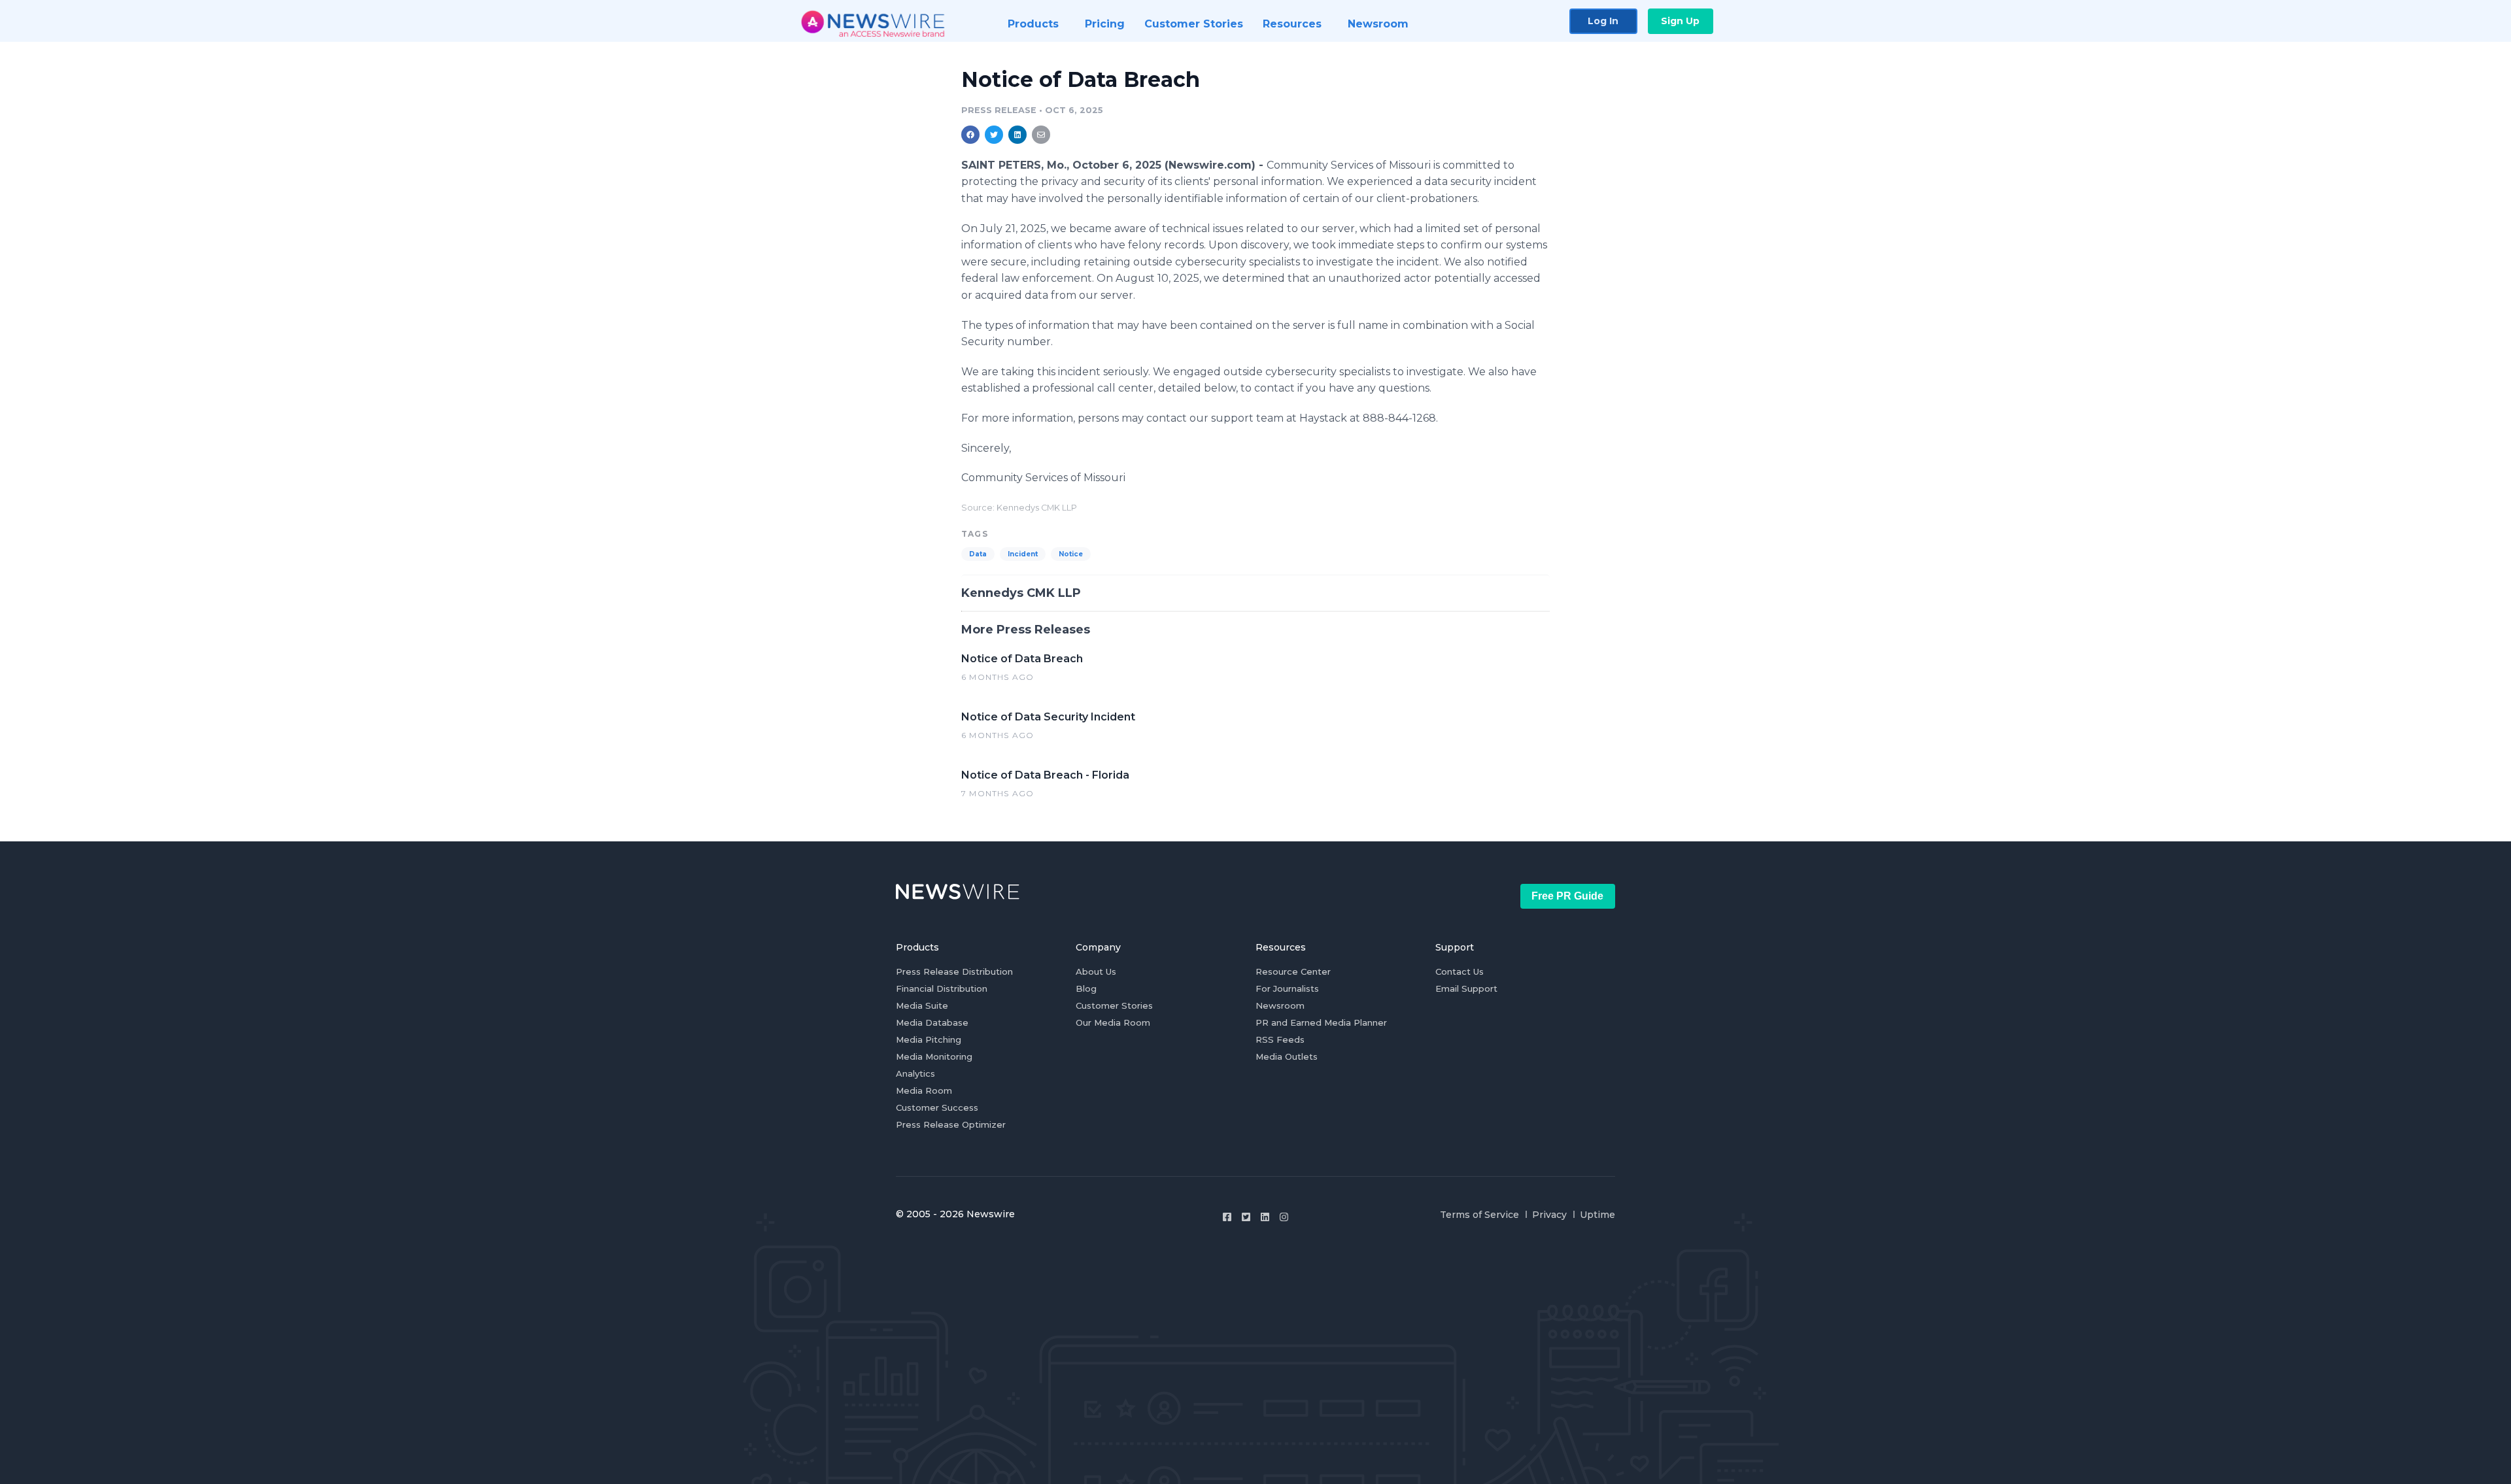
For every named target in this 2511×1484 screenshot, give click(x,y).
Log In (1603, 21)
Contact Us (1460, 971)
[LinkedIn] (1265, 1217)
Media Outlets (1287, 1056)
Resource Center (1293, 971)
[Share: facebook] (970, 135)
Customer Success (937, 1107)
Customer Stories (1114, 1005)
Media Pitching (929, 1039)
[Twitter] (1246, 1217)
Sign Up (1680, 21)
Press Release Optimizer (951, 1124)
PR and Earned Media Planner (1321, 1022)
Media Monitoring (934, 1056)
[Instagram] (1284, 1217)
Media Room (924, 1090)
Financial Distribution (942, 988)
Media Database (932, 1022)
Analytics (915, 1073)
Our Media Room (1113, 1022)
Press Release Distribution (954, 971)
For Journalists (1287, 988)
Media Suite (922, 1005)
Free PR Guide (1567, 896)
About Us (1096, 971)
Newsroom (1280, 1005)
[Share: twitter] (994, 135)
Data (978, 554)
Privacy (1549, 1215)
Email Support (1466, 988)
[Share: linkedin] (1018, 135)
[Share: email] (1041, 135)
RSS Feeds (1280, 1039)
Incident (1023, 554)
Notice (1071, 554)
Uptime (1597, 1215)
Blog (1086, 988)
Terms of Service (1479, 1215)
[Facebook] (1227, 1217)
